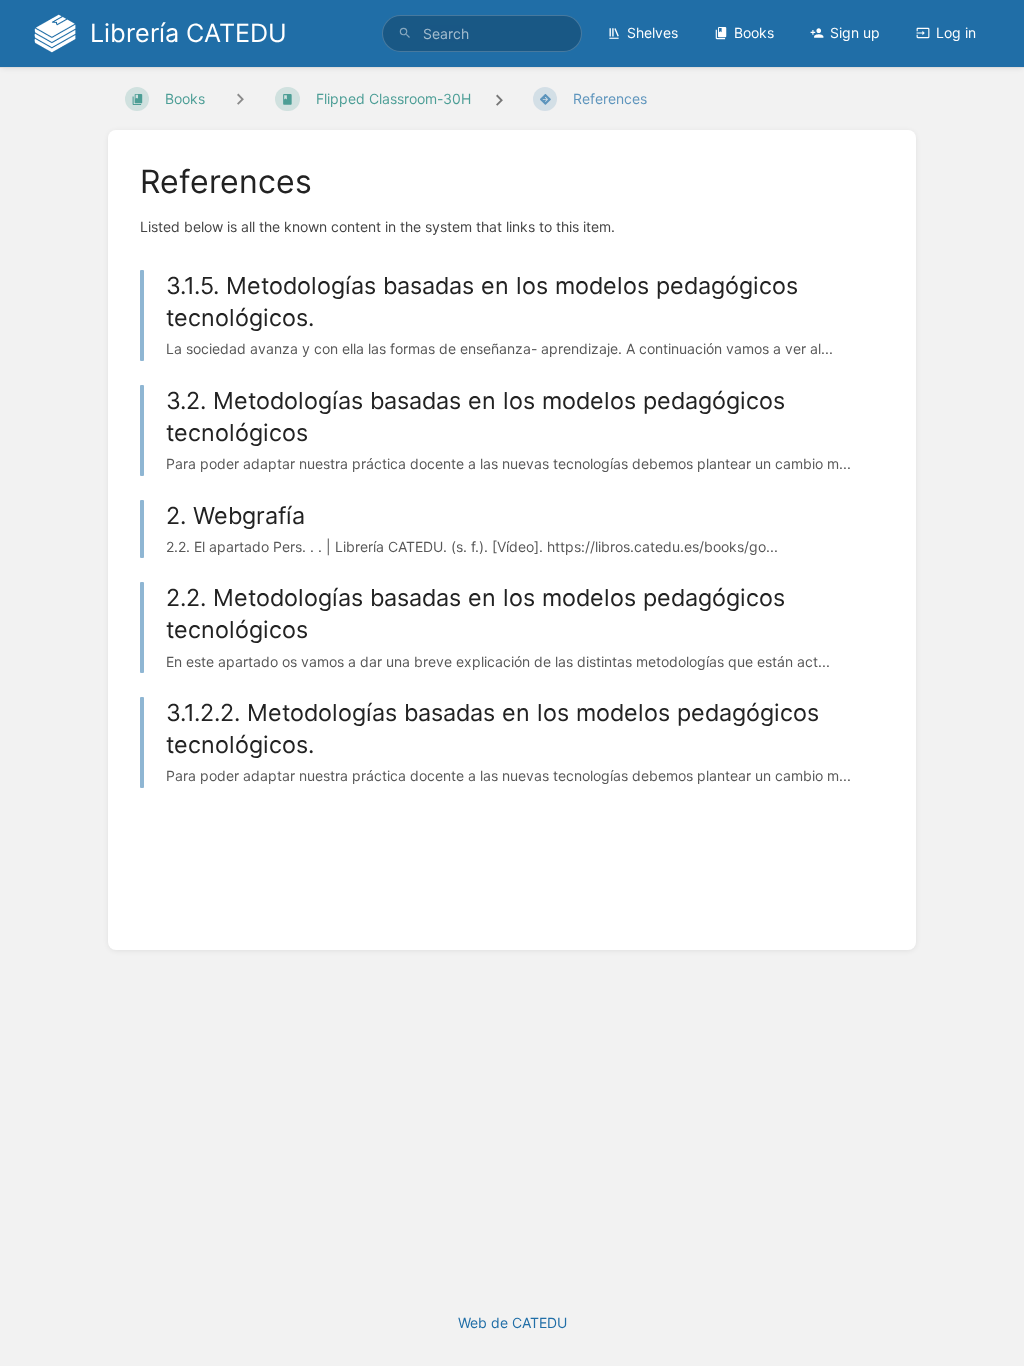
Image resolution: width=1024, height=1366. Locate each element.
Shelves (652, 32)
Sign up (855, 32)
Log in (956, 32)
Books (754, 32)
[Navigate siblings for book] (240, 98)
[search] (482, 33)
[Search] (405, 33)
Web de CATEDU (512, 1322)
